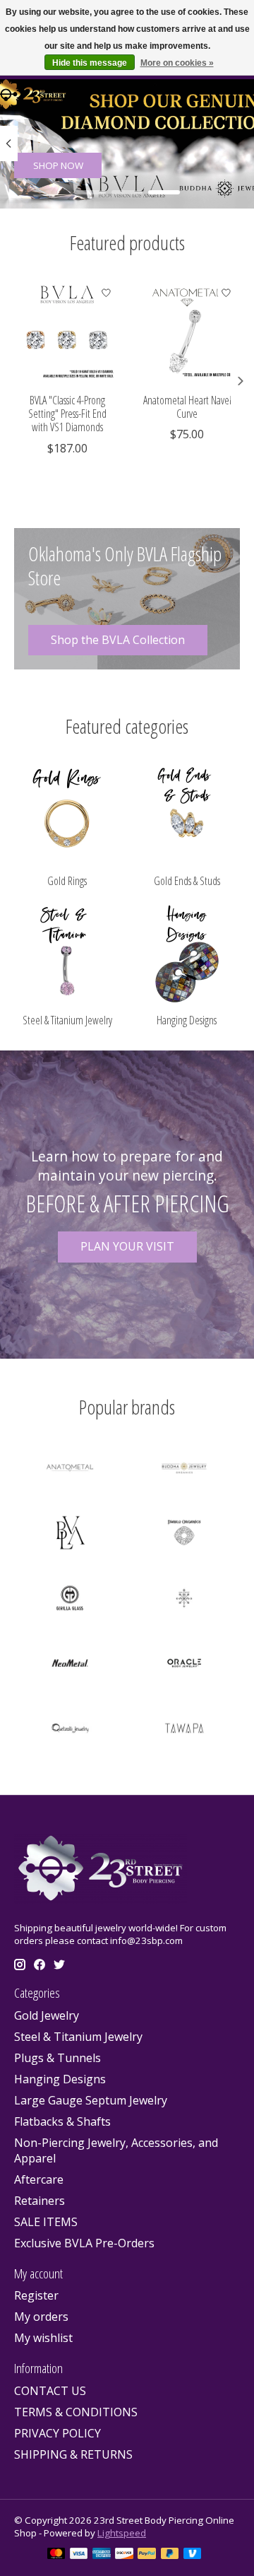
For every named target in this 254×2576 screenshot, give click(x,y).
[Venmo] (193, 2555)
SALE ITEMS (46, 2222)
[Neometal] (70, 1665)
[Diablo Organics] (184, 1535)
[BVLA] (70, 1535)
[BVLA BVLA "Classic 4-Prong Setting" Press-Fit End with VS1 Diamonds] (67, 332)
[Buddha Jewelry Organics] (184, 1470)
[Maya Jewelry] (184, 1600)
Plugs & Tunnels (58, 2058)
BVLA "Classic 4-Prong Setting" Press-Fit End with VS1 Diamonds (67, 414)
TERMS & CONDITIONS (76, 2412)
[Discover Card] (124, 2555)
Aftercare (39, 2179)
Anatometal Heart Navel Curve (187, 407)
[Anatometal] (70, 1470)
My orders (41, 2317)
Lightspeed (122, 2533)
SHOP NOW (58, 165)
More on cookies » (177, 63)
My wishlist (43, 2338)
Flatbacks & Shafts (62, 2121)
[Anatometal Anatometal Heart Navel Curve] (187, 332)
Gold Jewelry (47, 2015)
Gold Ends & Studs (187, 881)
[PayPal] (147, 2555)
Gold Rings (67, 881)
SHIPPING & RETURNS (73, 2454)
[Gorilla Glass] (70, 1600)
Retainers (40, 2201)
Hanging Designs (187, 1020)
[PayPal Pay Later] (170, 2555)
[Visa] (79, 2555)
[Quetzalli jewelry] (70, 1730)
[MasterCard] (56, 2555)
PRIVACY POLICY (58, 2433)
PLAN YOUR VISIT (127, 1246)
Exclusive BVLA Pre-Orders (84, 2243)
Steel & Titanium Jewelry (67, 1020)
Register (36, 2295)
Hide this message (90, 63)
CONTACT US (50, 2391)
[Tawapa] (184, 1730)
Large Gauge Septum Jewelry (91, 2100)
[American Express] (102, 2555)
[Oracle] (184, 1665)
